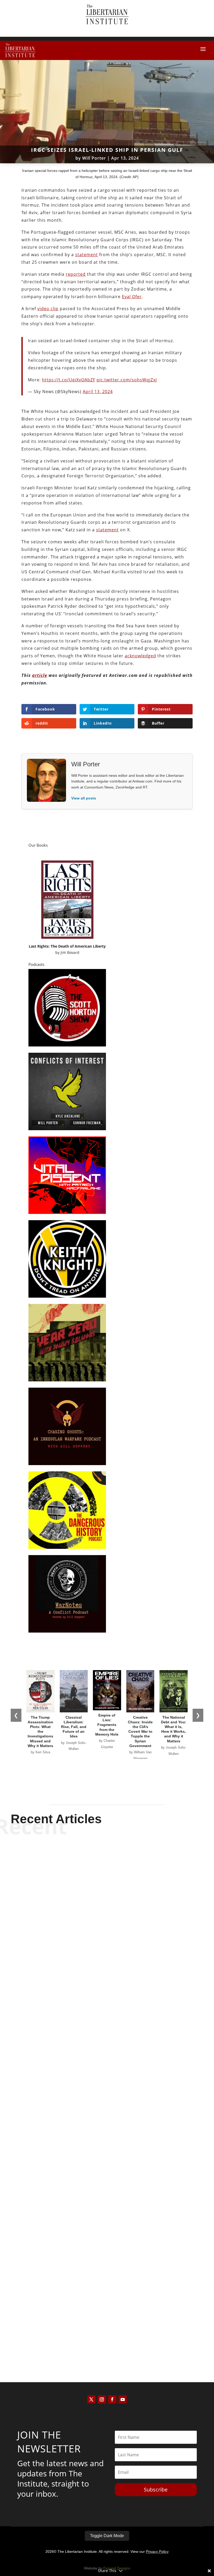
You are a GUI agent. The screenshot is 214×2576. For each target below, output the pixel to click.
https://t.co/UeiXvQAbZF (69, 380)
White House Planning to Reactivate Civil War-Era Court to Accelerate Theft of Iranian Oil (107, 2323)
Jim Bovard (70, 952)
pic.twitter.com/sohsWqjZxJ (127, 380)
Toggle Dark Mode (107, 2536)
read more (107, 1997)
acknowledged (140, 656)
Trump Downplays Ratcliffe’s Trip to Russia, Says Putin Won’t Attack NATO (107, 2149)
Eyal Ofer (132, 297)
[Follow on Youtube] (123, 2399)
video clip (48, 309)
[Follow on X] (91, 2399)
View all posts (84, 798)
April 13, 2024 (98, 392)
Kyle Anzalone (98, 2162)
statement (87, 255)
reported (76, 274)
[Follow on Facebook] (112, 2399)
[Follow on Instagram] (102, 2399)
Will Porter (94, 158)
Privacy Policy (157, 2551)
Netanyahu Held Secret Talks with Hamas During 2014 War (107, 1978)
